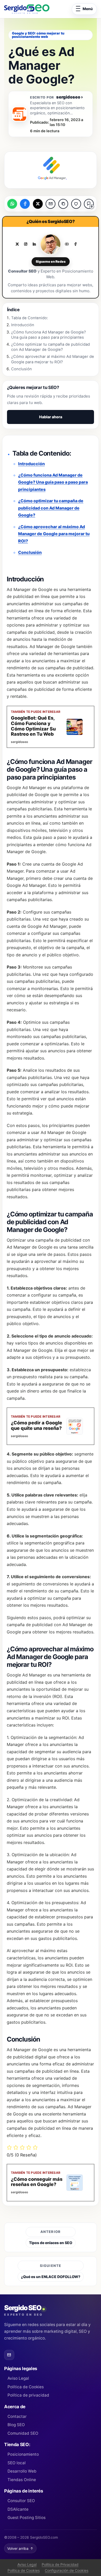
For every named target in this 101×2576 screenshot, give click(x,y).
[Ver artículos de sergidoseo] (19, 114)
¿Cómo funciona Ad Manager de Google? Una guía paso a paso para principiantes (53, 482)
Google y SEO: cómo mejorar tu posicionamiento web (38, 35)
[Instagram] (26, 244)
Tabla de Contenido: (30, 318)
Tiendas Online (22, 2480)
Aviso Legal (18, 2378)
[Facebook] (75, 244)
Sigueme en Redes (51, 262)
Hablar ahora (51, 417)
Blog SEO (16, 2425)
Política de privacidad (28, 2395)
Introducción (31, 464)
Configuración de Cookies (67, 2570)
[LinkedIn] (34, 244)
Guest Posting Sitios (27, 2518)
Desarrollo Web (22, 2471)
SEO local (17, 2463)
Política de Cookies (26, 2387)
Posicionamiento (23, 2454)
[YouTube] (67, 244)
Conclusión (30, 552)
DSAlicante (18, 2509)
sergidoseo (70, 97)
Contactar (17, 2416)
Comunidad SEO (23, 2433)
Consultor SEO (21, 2501)
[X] (17, 244)
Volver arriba (20, 2549)
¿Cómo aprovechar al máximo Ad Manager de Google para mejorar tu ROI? (54, 534)
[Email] (9, 2355)
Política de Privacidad (60, 2564)
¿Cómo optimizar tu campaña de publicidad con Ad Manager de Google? (51, 508)
